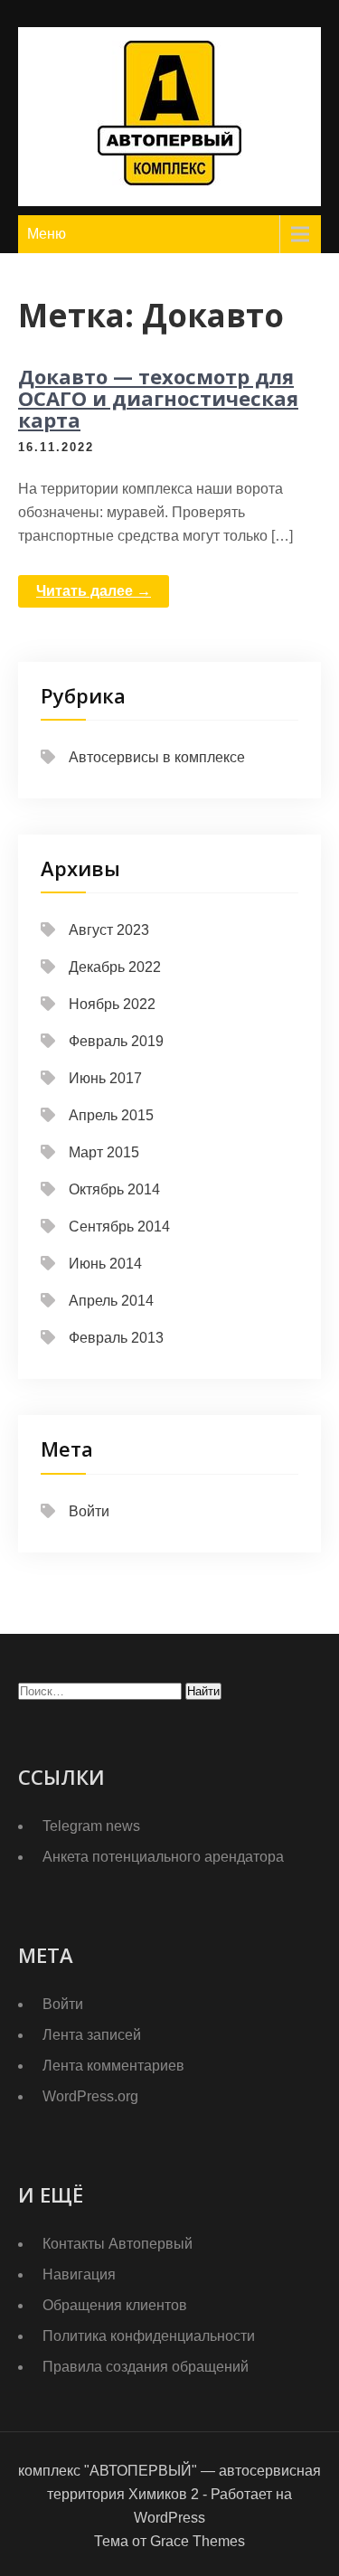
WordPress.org (90, 2096)
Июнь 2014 (105, 1264)
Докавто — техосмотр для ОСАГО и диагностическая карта (158, 398)
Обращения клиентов (115, 2305)
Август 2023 (109, 930)
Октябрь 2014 (114, 1189)
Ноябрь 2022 (112, 1004)
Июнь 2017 (105, 1078)
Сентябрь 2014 (119, 1227)
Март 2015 (104, 1152)
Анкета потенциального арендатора (163, 1857)
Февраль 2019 (116, 1041)
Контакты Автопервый (118, 2244)
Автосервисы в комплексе (157, 757)
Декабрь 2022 (115, 967)
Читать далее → (94, 591)
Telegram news (91, 1826)
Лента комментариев (113, 2066)
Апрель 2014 (111, 1301)
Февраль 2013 (116, 1338)
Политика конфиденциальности (149, 2336)
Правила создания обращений (146, 2367)
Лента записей (92, 2035)
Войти (89, 1511)
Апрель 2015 (111, 1115)
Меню (47, 234)
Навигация (79, 2274)
